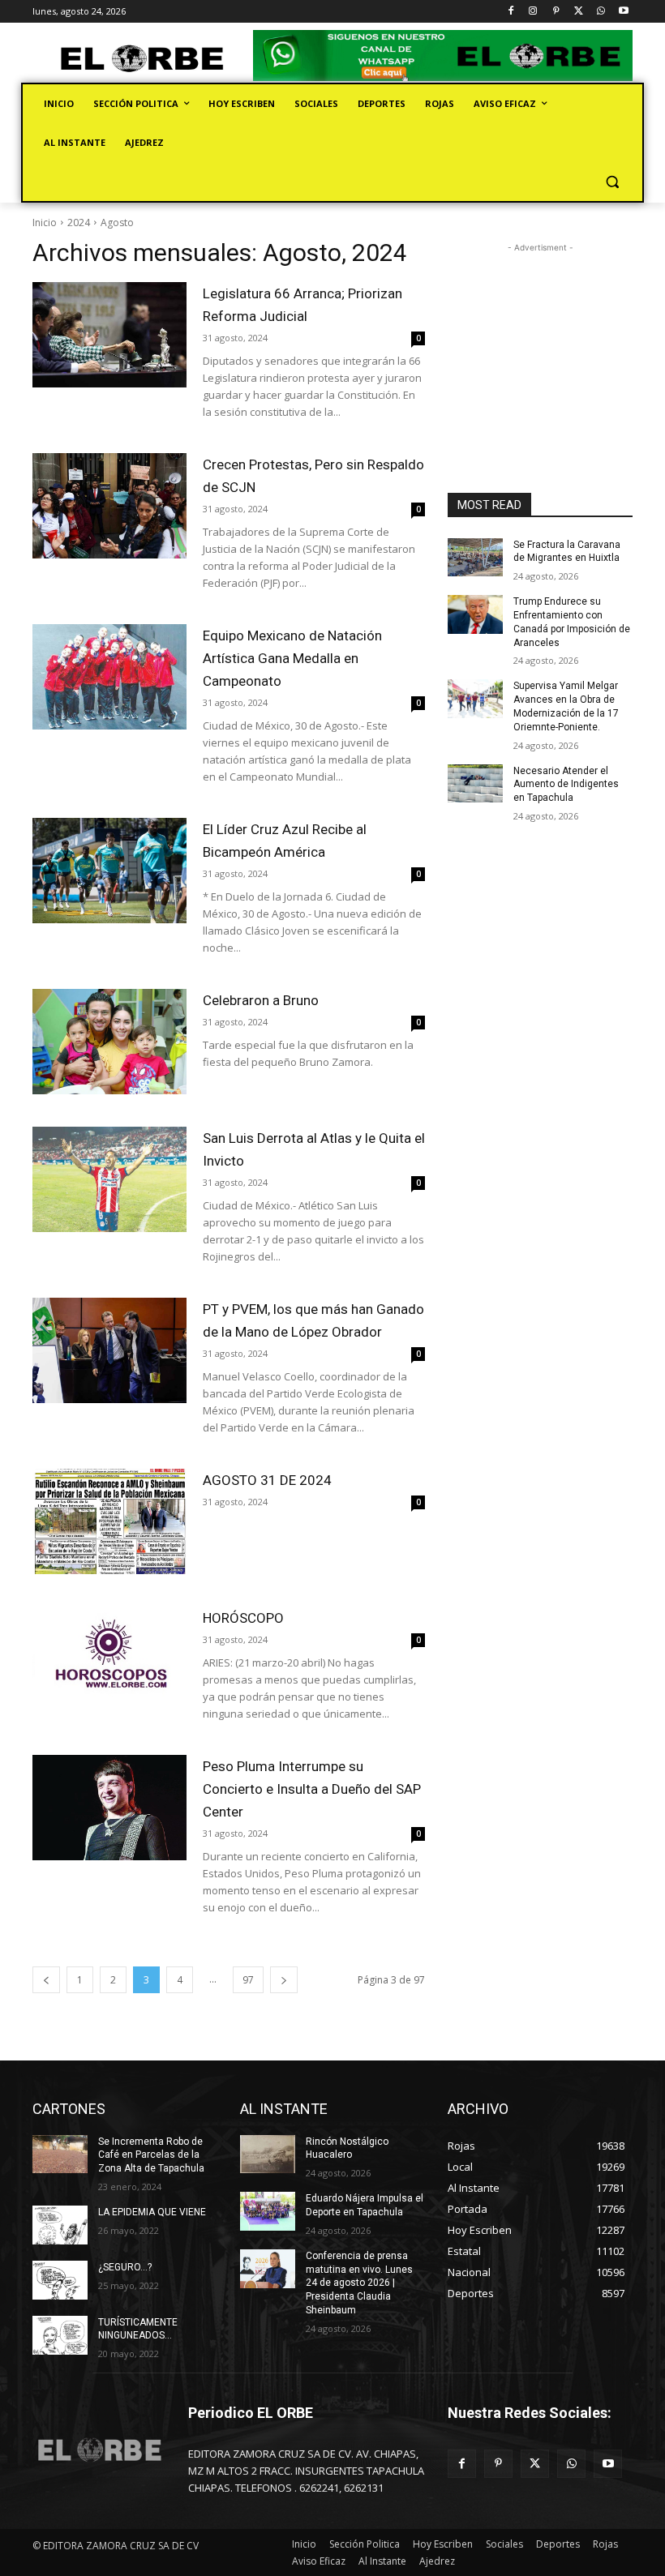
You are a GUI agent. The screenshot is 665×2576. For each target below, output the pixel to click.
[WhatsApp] (601, 12)
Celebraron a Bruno (261, 1000)
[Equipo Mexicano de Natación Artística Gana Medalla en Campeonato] (109, 677)
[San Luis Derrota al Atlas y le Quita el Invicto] (109, 1179)
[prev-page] (46, 1980)
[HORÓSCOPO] (109, 1659)
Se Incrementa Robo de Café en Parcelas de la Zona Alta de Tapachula (151, 2155)
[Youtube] (623, 12)
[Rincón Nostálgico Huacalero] (268, 2155)
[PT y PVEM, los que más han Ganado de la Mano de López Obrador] (109, 1350)
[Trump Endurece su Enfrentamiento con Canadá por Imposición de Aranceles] (475, 614)
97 (248, 1980)
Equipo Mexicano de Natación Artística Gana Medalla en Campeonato (292, 658)
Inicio (45, 223)
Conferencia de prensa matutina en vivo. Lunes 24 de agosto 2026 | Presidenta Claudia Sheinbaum (359, 2283)
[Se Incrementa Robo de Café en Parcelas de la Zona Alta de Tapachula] (60, 2155)
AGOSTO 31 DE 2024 (267, 1480)
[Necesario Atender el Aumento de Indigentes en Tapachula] (475, 784)
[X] (579, 12)
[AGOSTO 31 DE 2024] (109, 1521)
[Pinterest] (556, 12)
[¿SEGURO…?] (60, 2280)
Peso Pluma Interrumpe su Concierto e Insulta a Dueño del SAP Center (312, 1789)
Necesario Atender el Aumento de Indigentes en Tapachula (566, 785)
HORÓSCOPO (243, 1618)
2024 (79, 223)
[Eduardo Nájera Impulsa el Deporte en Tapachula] (268, 2211)
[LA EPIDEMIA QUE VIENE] (60, 2225)
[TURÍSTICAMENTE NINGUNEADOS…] (60, 2335)
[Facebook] (511, 12)
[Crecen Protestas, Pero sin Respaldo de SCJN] (109, 506)
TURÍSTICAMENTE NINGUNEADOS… (138, 2329)
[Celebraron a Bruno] (109, 1042)
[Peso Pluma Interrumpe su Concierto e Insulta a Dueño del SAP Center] (109, 1808)
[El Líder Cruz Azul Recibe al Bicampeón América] (109, 871)
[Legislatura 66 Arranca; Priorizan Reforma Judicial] (109, 335)
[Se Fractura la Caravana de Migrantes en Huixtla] (475, 558)
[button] (612, 182)
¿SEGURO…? (125, 2267)
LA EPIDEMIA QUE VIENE (152, 2212)
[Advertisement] (540, 337)
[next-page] (284, 1980)
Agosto (117, 223)
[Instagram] (533, 12)
